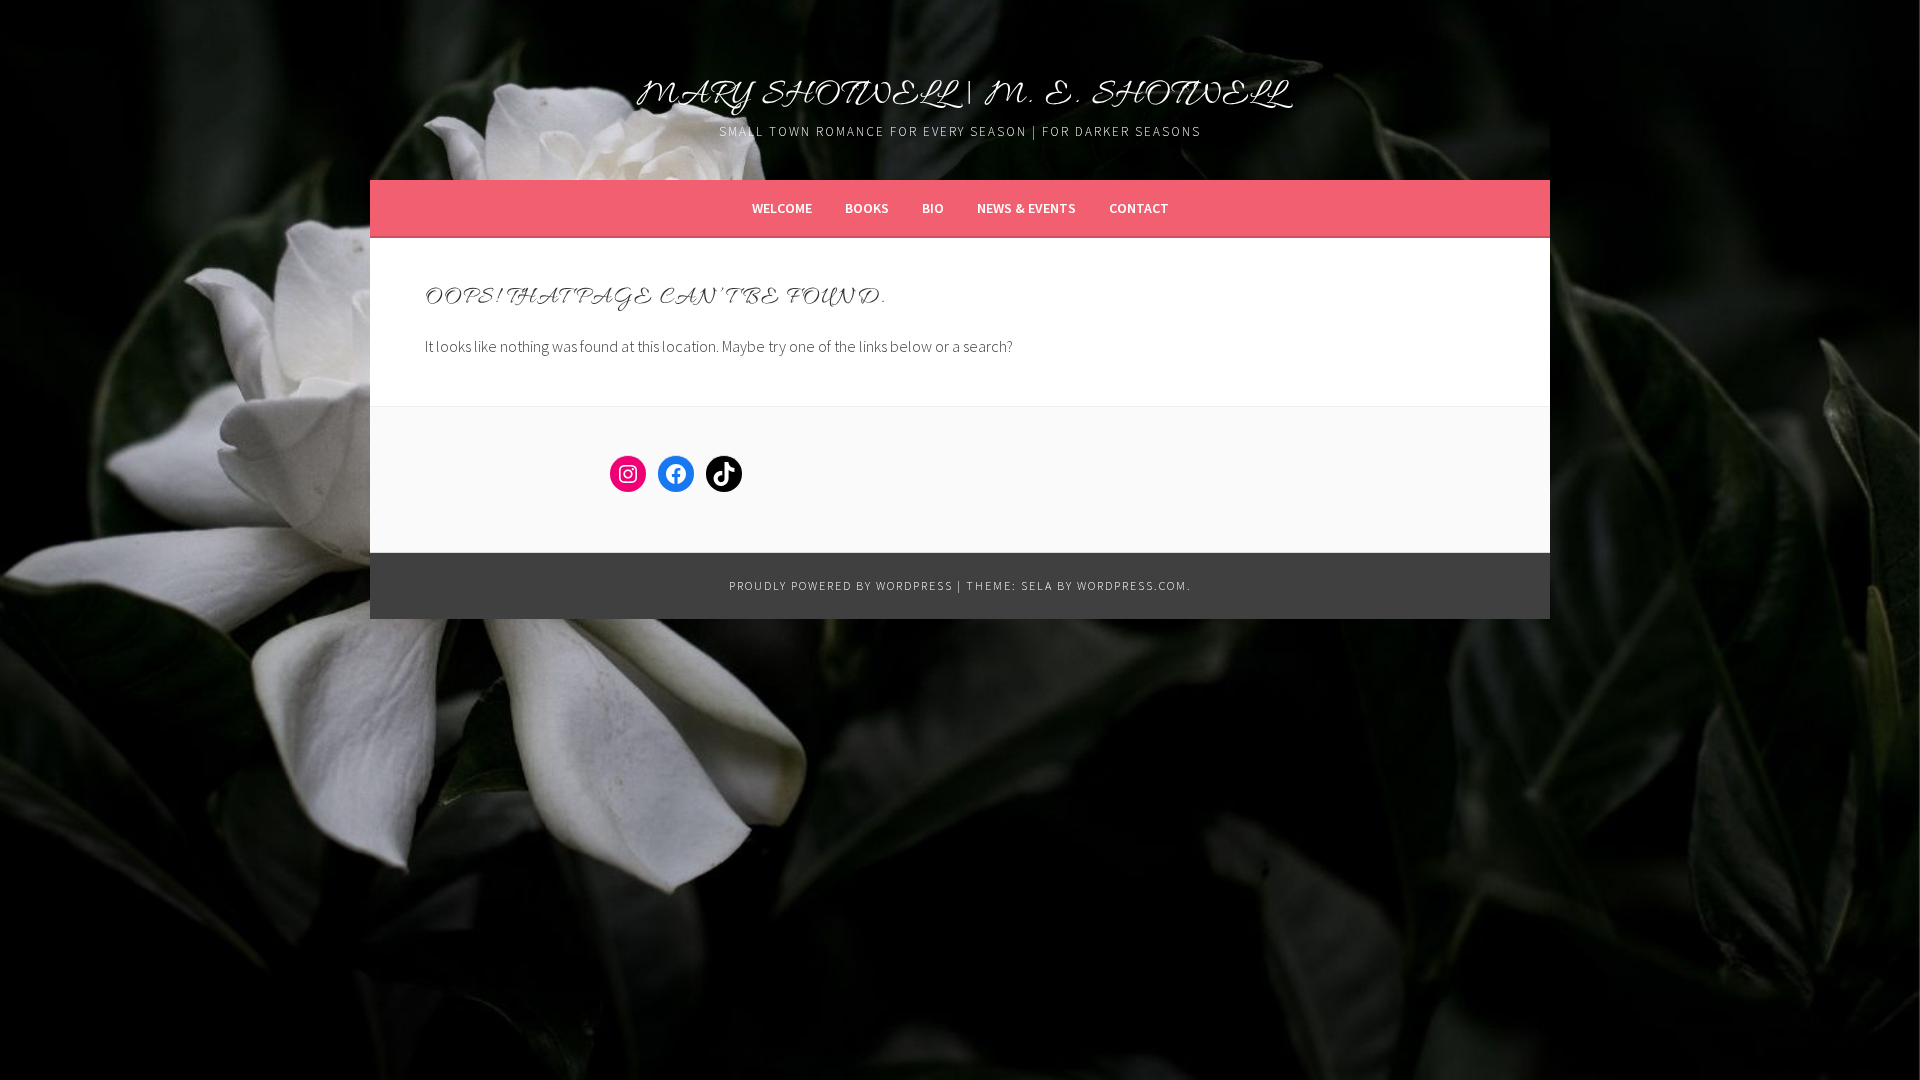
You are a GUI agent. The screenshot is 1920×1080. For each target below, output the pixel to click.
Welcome (782, 208)
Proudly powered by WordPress (841, 585)
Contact (1139, 208)
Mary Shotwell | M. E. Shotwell (960, 95)
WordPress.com (1132, 585)
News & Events (1026, 208)
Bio (933, 208)
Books (867, 208)
